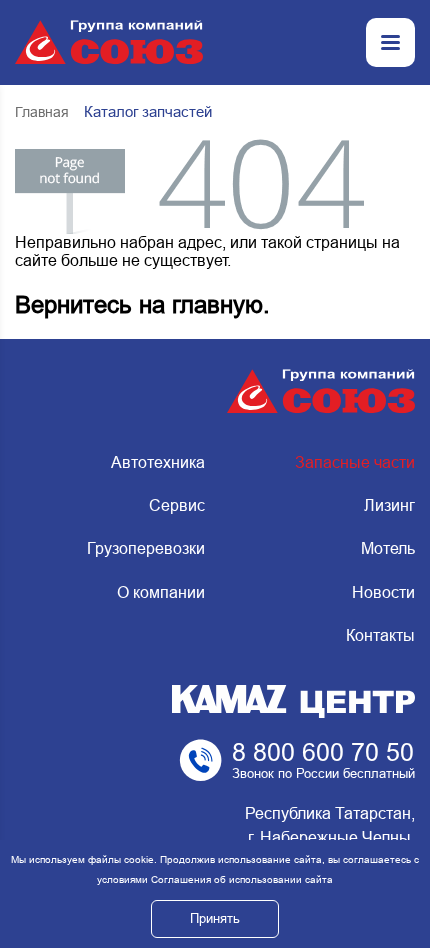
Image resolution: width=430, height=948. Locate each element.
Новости (383, 592)
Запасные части (355, 462)
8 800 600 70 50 (323, 752)
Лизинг (389, 505)
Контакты (380, 635)
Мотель (388, 548)
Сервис (176, 505)
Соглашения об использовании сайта (242, 879)
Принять (215, 918)
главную (217, 304)
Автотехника (157, 462)
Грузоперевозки (145, 548)
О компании (160, 592)
